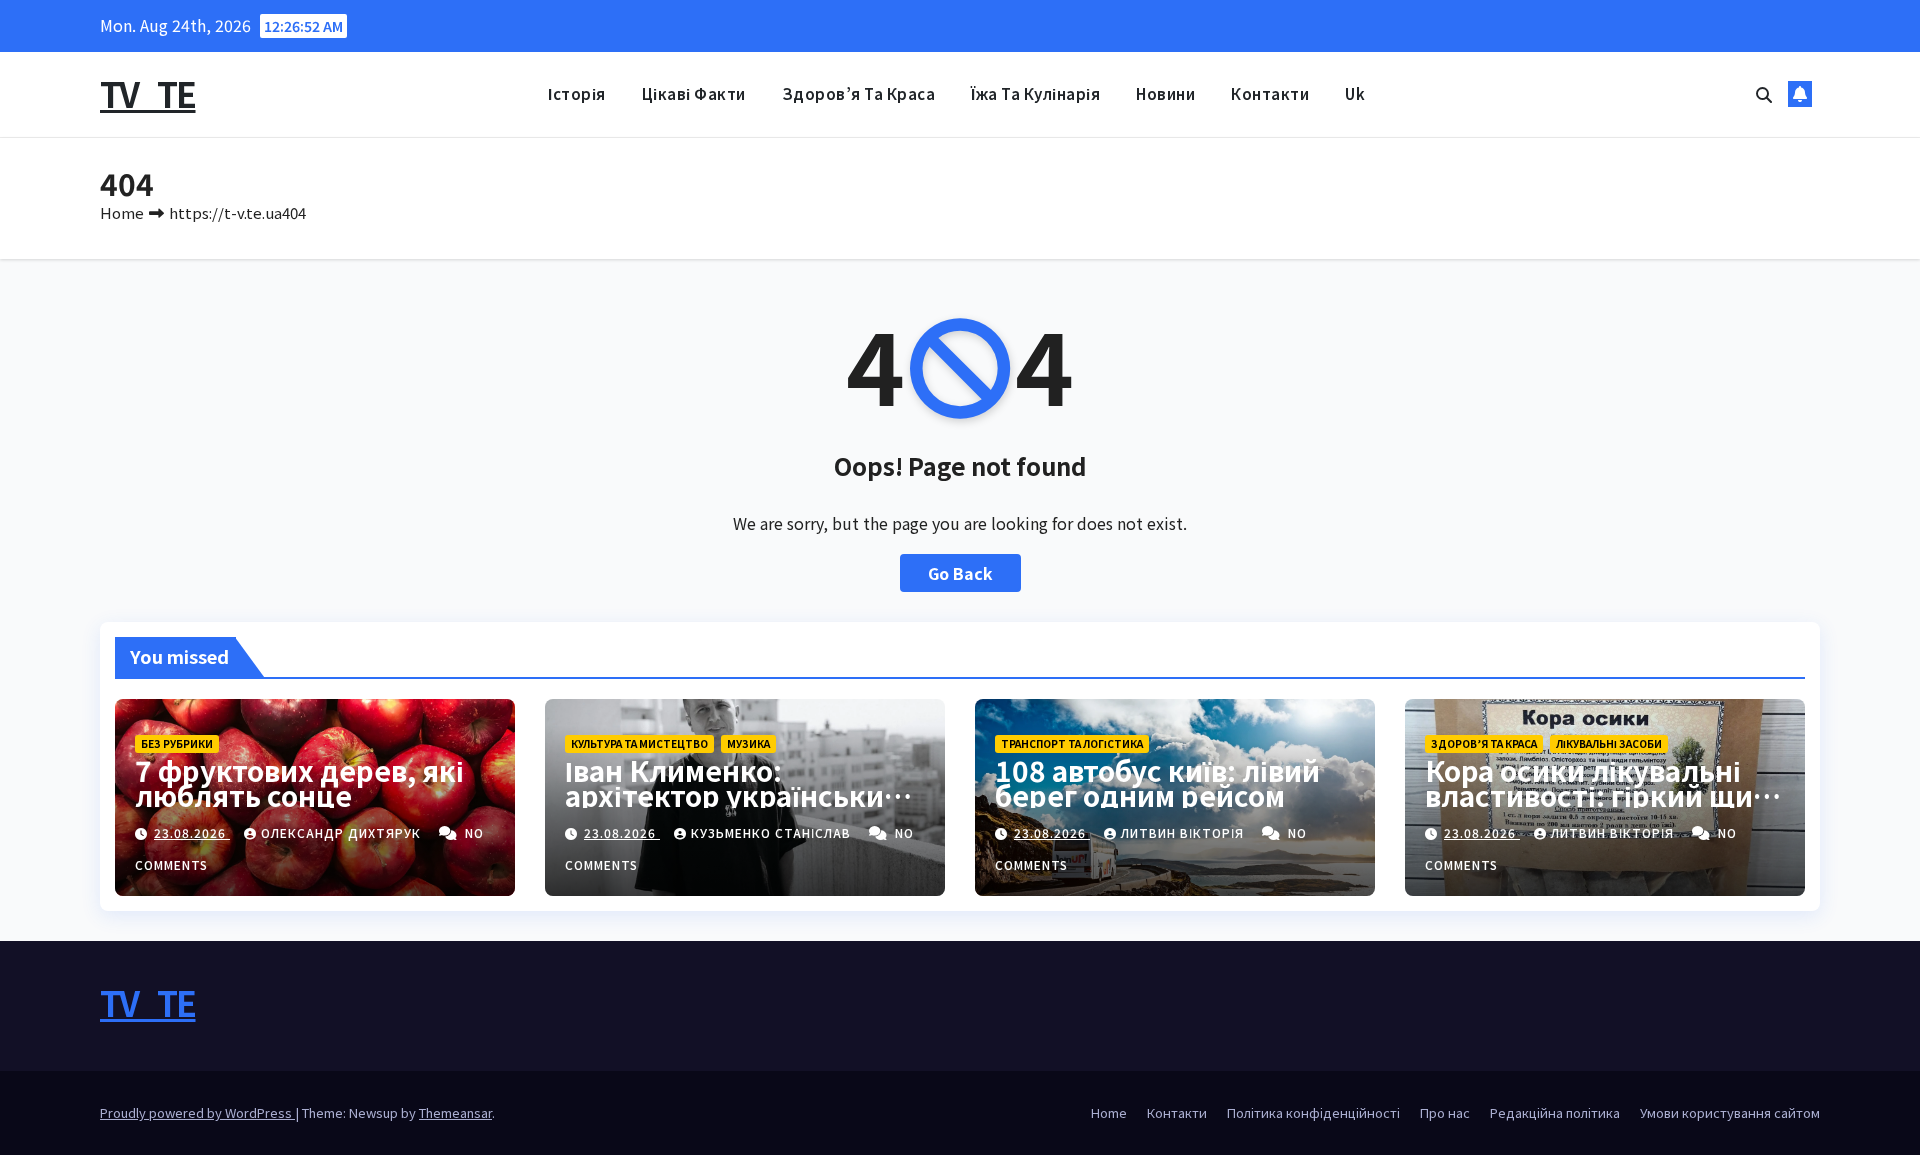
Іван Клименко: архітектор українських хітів (732, 795)
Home (122, 212)
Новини (1165, 93)
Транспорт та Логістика (1072, 743)
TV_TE (148, 93)
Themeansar (455, 1112)
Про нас (1445, 1112)
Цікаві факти (694, 93)
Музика (748, 743)
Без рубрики (177, 743)
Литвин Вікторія (1184, 832)
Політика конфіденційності (1313, 1112)
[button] (1764, 94)
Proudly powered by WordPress (197, 1112)
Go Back (960, 573)
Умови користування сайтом (1730, 1112)
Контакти (1270, 93)
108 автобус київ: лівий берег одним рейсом (1157, 782)
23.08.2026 (192, 832)
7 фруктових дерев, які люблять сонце (299, 782)
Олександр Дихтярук (343, 832)
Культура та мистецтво (639, 743)
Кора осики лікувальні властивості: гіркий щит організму (1597, 795)
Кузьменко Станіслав (773, 832)
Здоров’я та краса (859, 93)
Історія (577, 93)
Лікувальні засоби (1609, 743)
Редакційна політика (1555, 1112)
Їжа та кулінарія (1035, 93)
